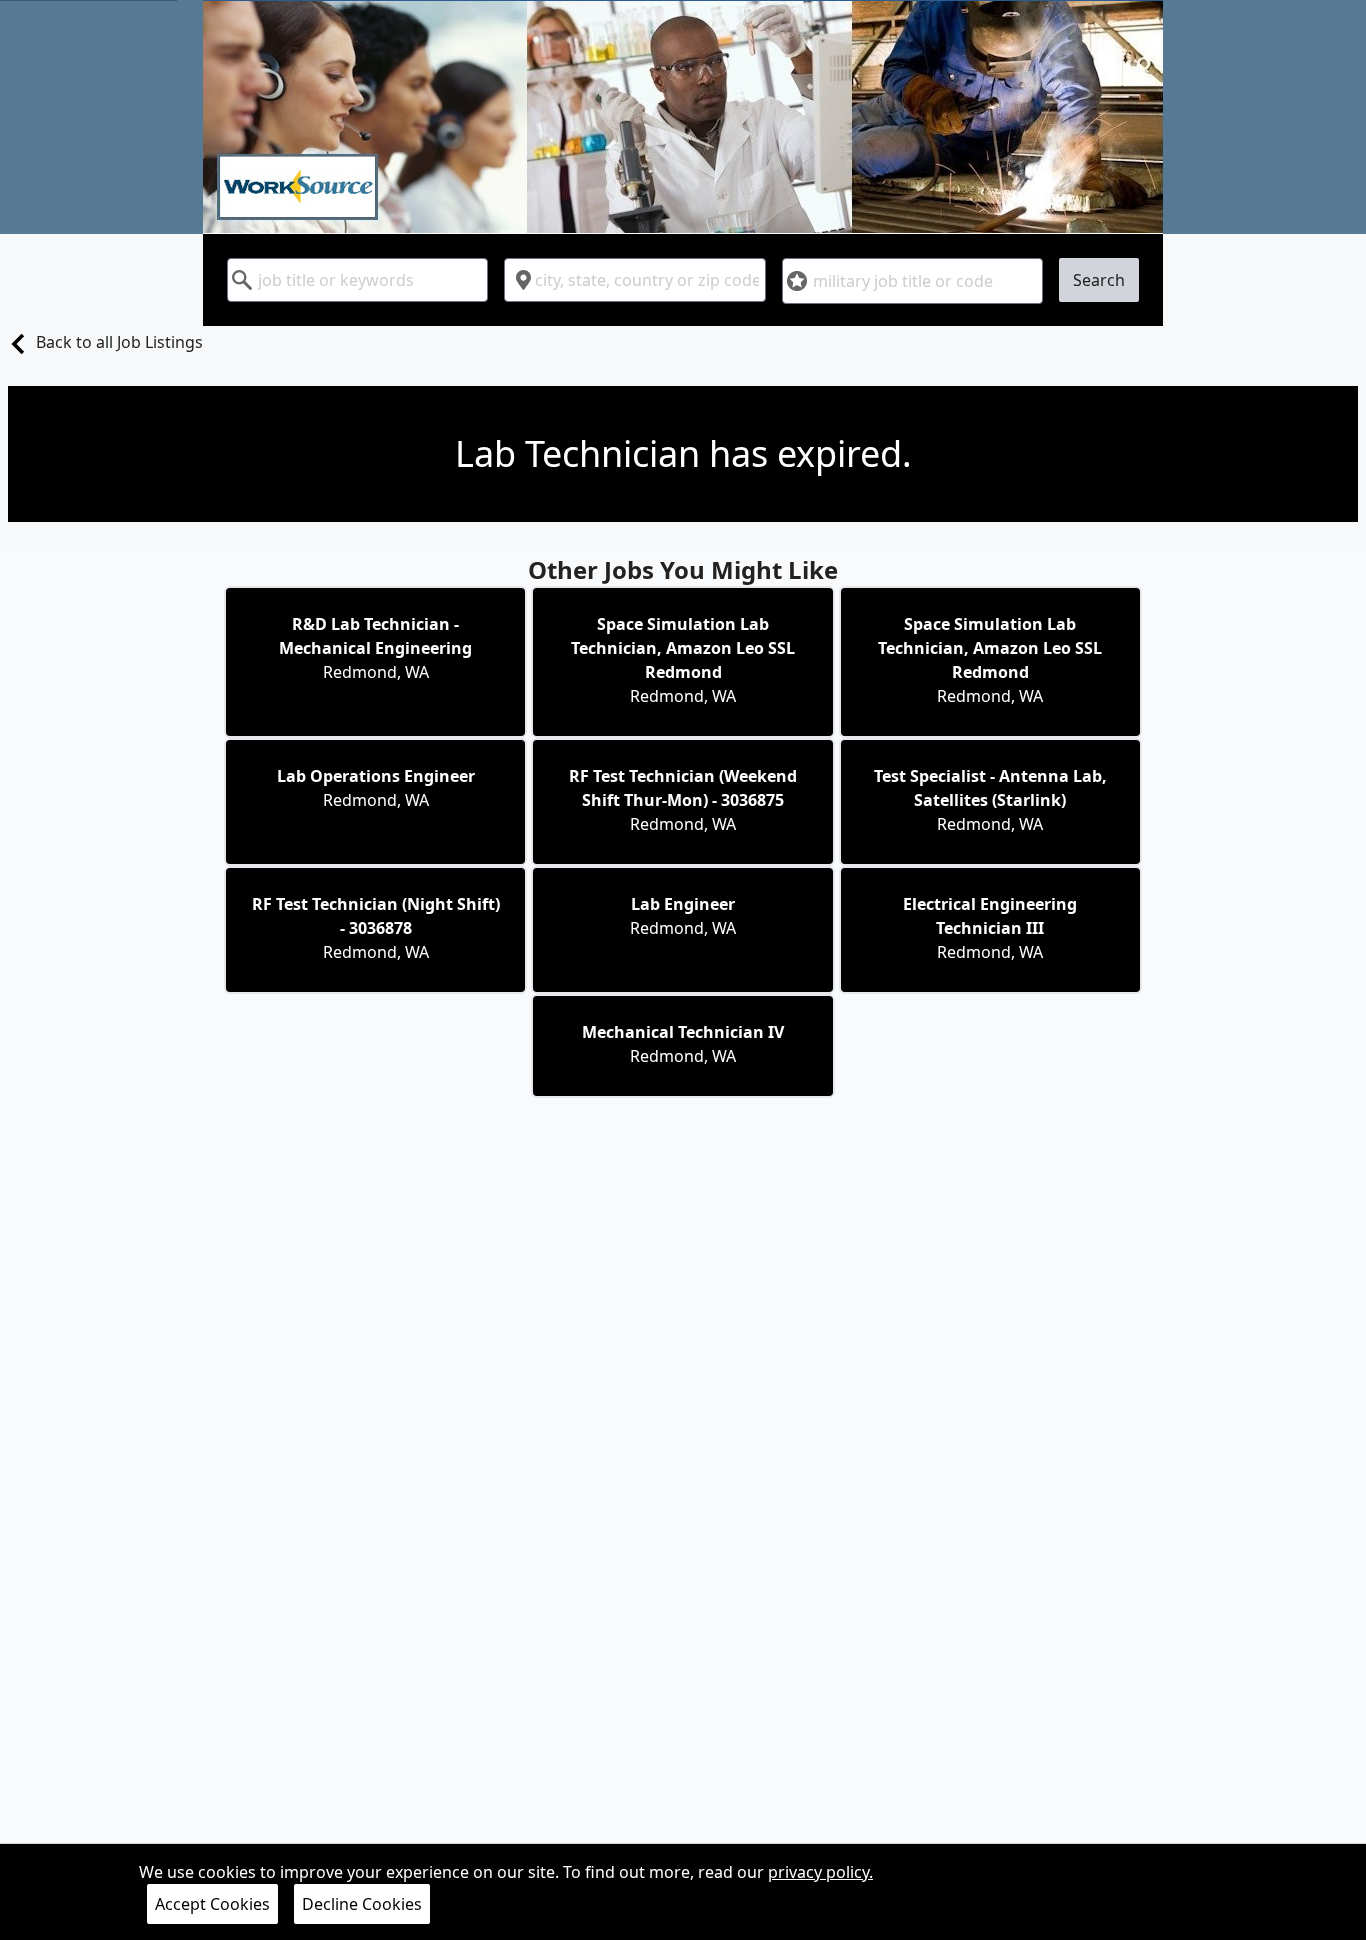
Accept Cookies (212, 1904)
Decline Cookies (362, 1904)
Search (1099, 280)
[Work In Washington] (683, 117)
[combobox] (357, 280)
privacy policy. (820, 1872)
